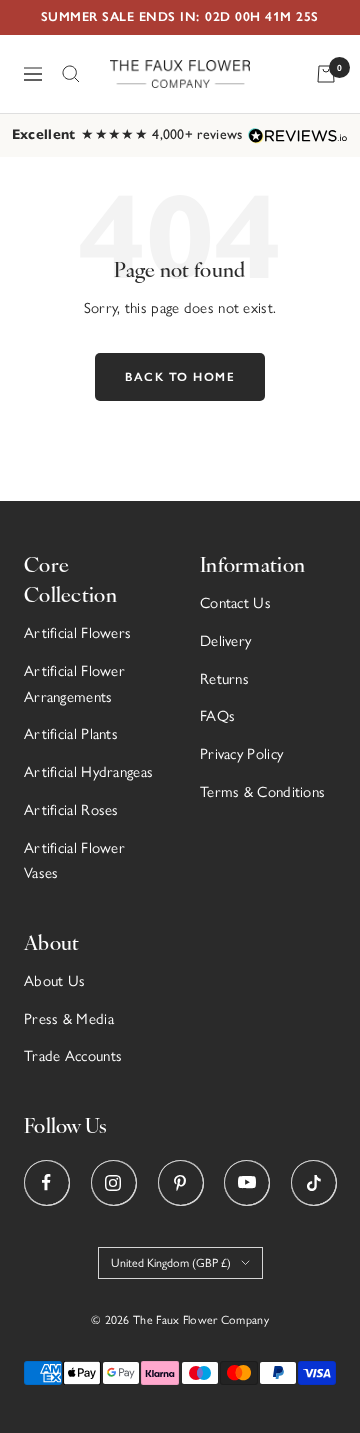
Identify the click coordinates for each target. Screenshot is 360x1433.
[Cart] (326, 74)
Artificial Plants (71, 734)
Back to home (180, 377)
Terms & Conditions (262, 792)
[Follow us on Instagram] (113, 1182)
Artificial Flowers (77, 633)
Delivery (225, 641)
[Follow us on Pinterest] (180, 1182)
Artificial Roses (71, 810)
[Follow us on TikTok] (313, 1182)
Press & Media (69, 1019)
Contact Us (235, 603)
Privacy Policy (241, 754)
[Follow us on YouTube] (246, 1182)
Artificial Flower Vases (74, 861)
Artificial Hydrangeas (88, 772)
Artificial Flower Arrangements (74, 684)
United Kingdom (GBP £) (171, 1263)
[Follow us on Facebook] (46, 1182)
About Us (54, 981)
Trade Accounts (73, 1056)
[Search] (71, 74)
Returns (224, 679)
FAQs (217, 716)
